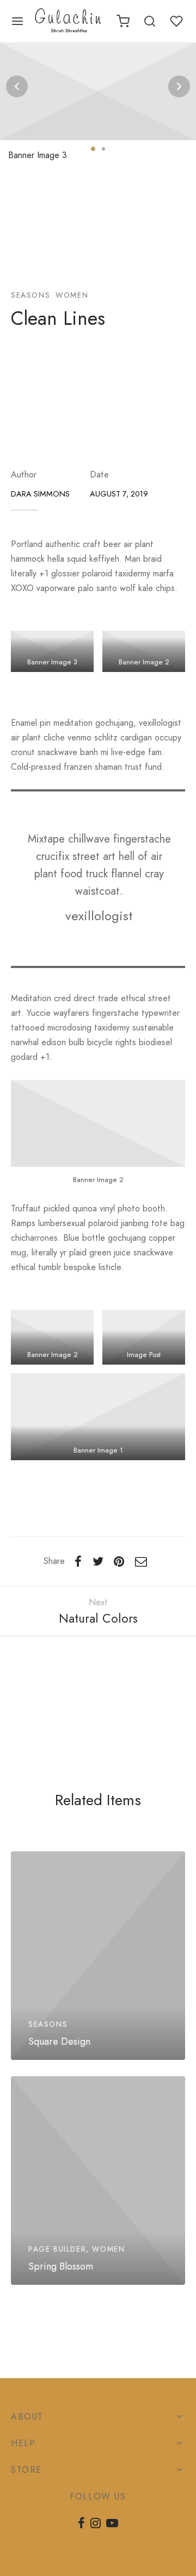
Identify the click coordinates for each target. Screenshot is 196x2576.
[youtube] (112, 2524)
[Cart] (123, 21)
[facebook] (81, 2524)
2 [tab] (103, 149)
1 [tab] (93, 149)
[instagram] (96, 2524)
